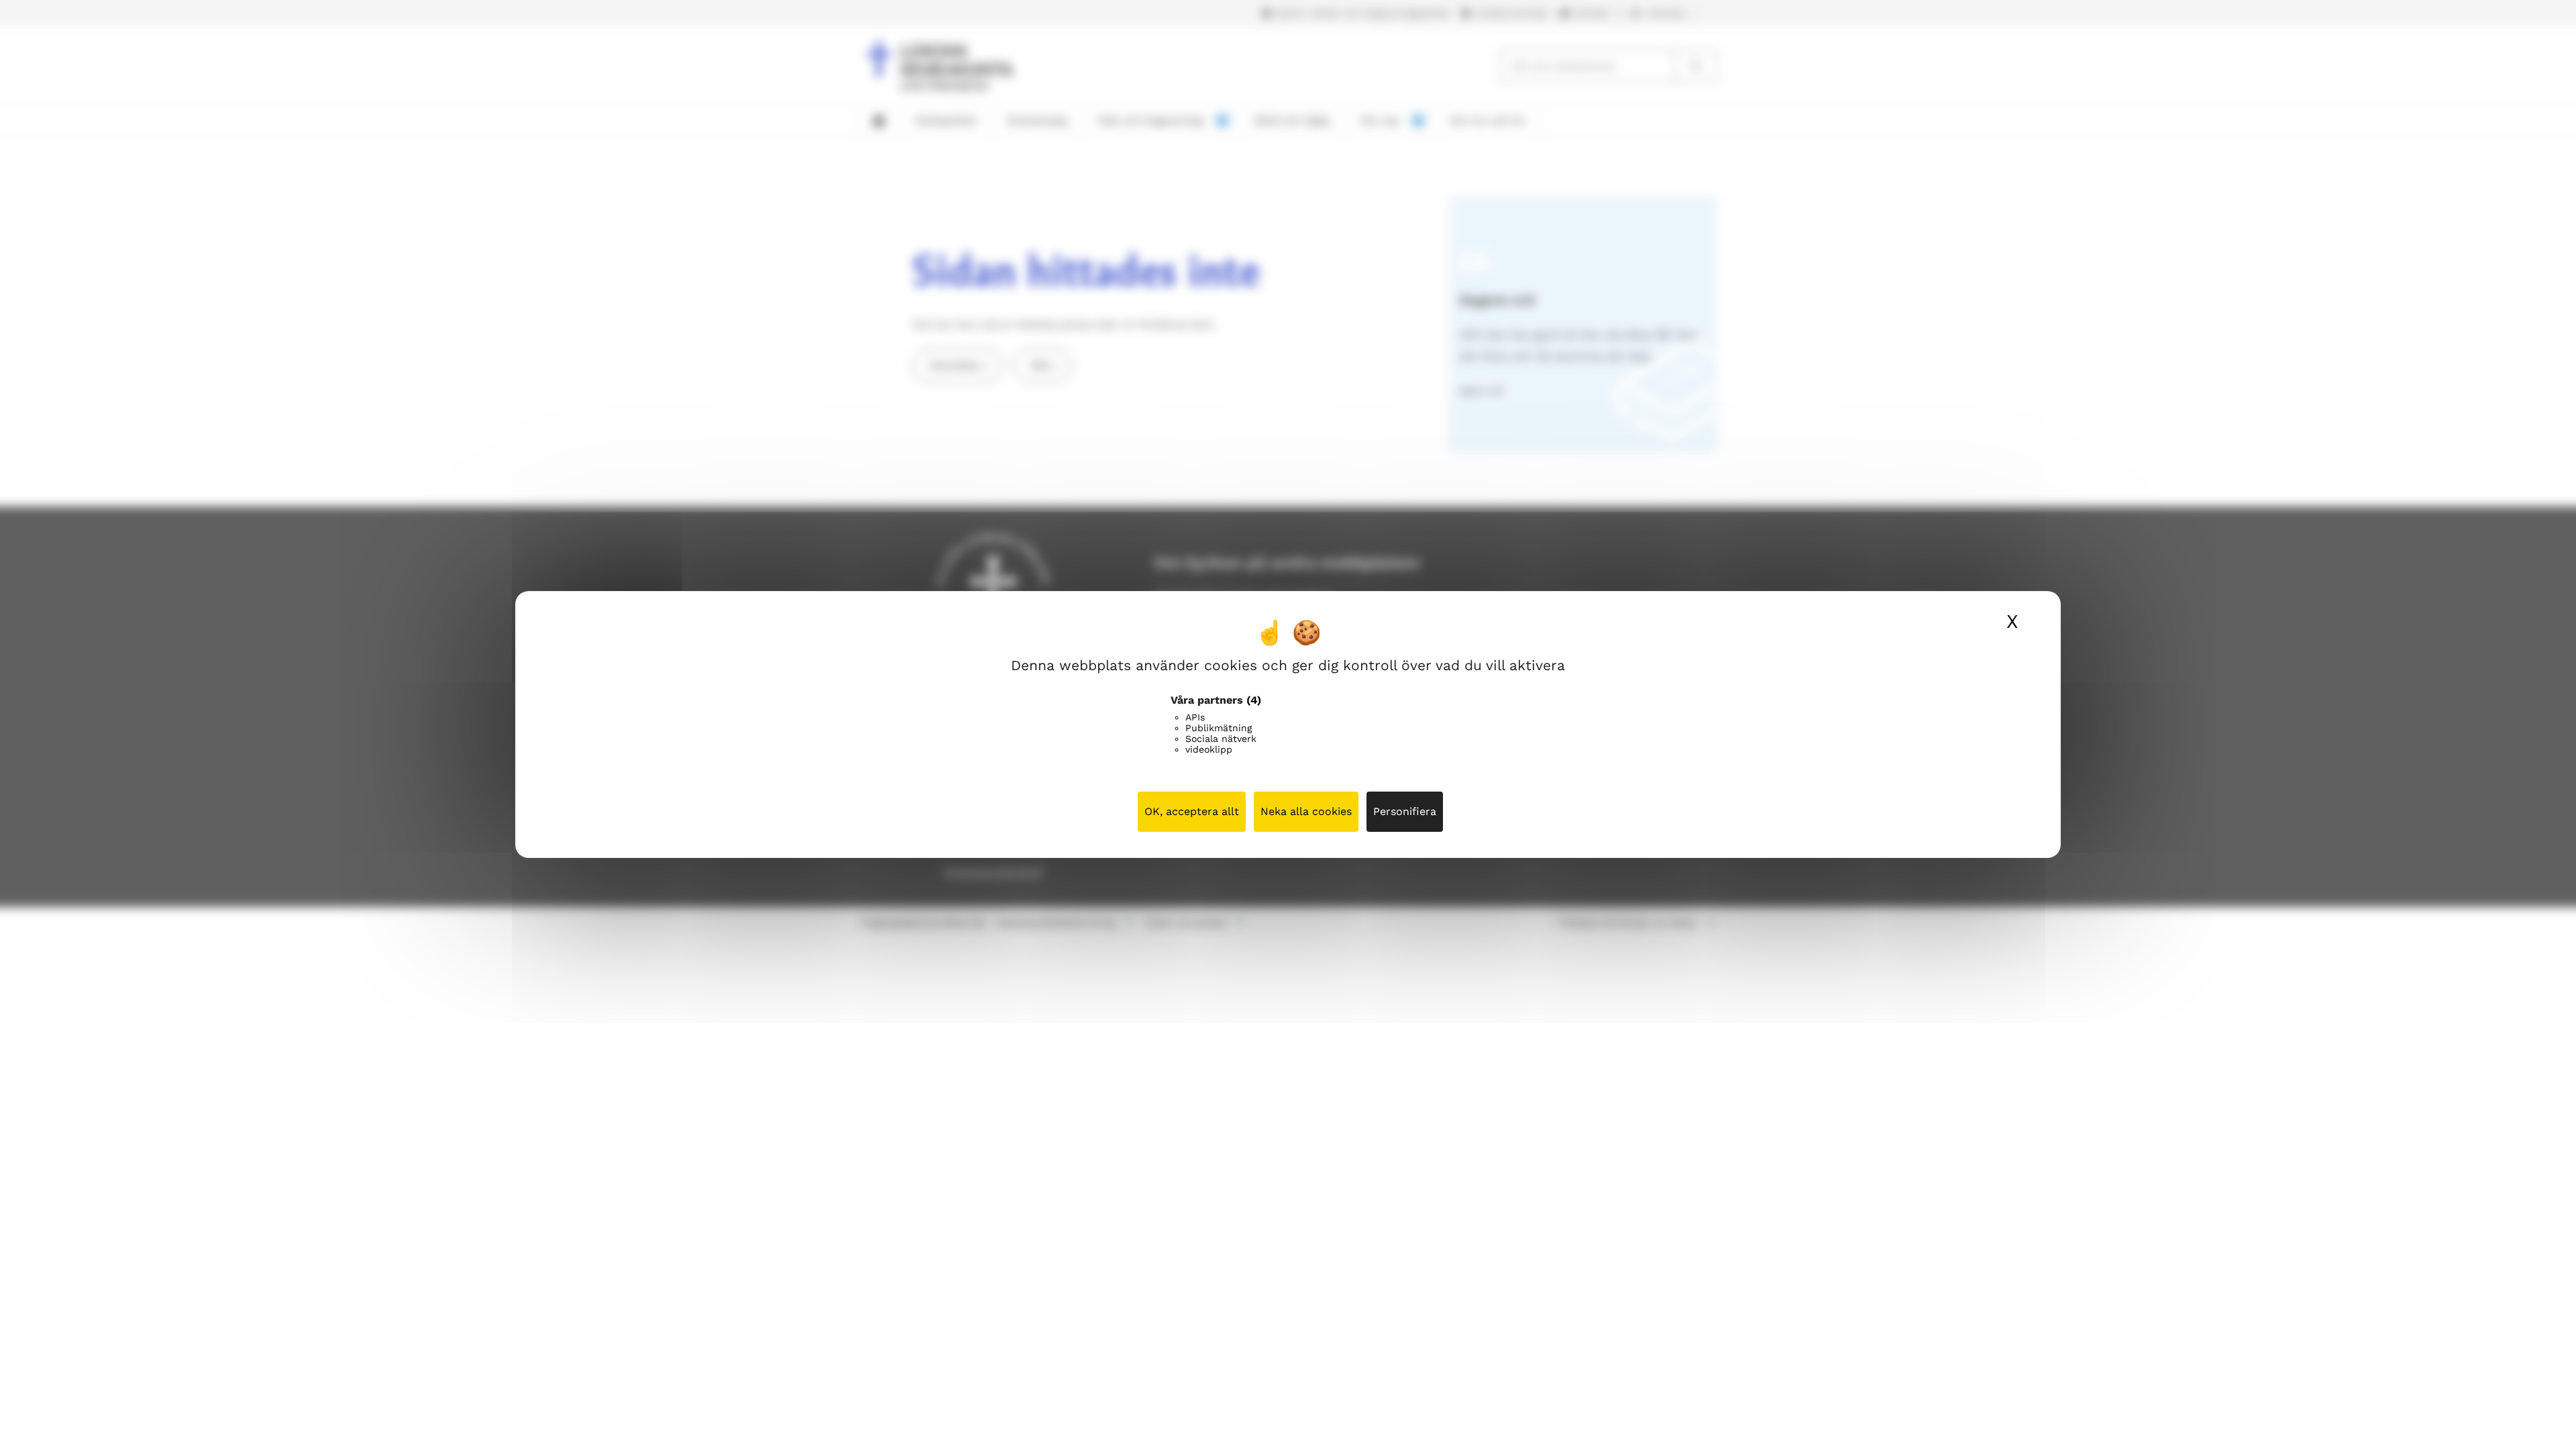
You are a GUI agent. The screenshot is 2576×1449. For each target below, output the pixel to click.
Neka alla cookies (1306, 811)
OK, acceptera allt (1192, 811)
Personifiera (1405, 811)
